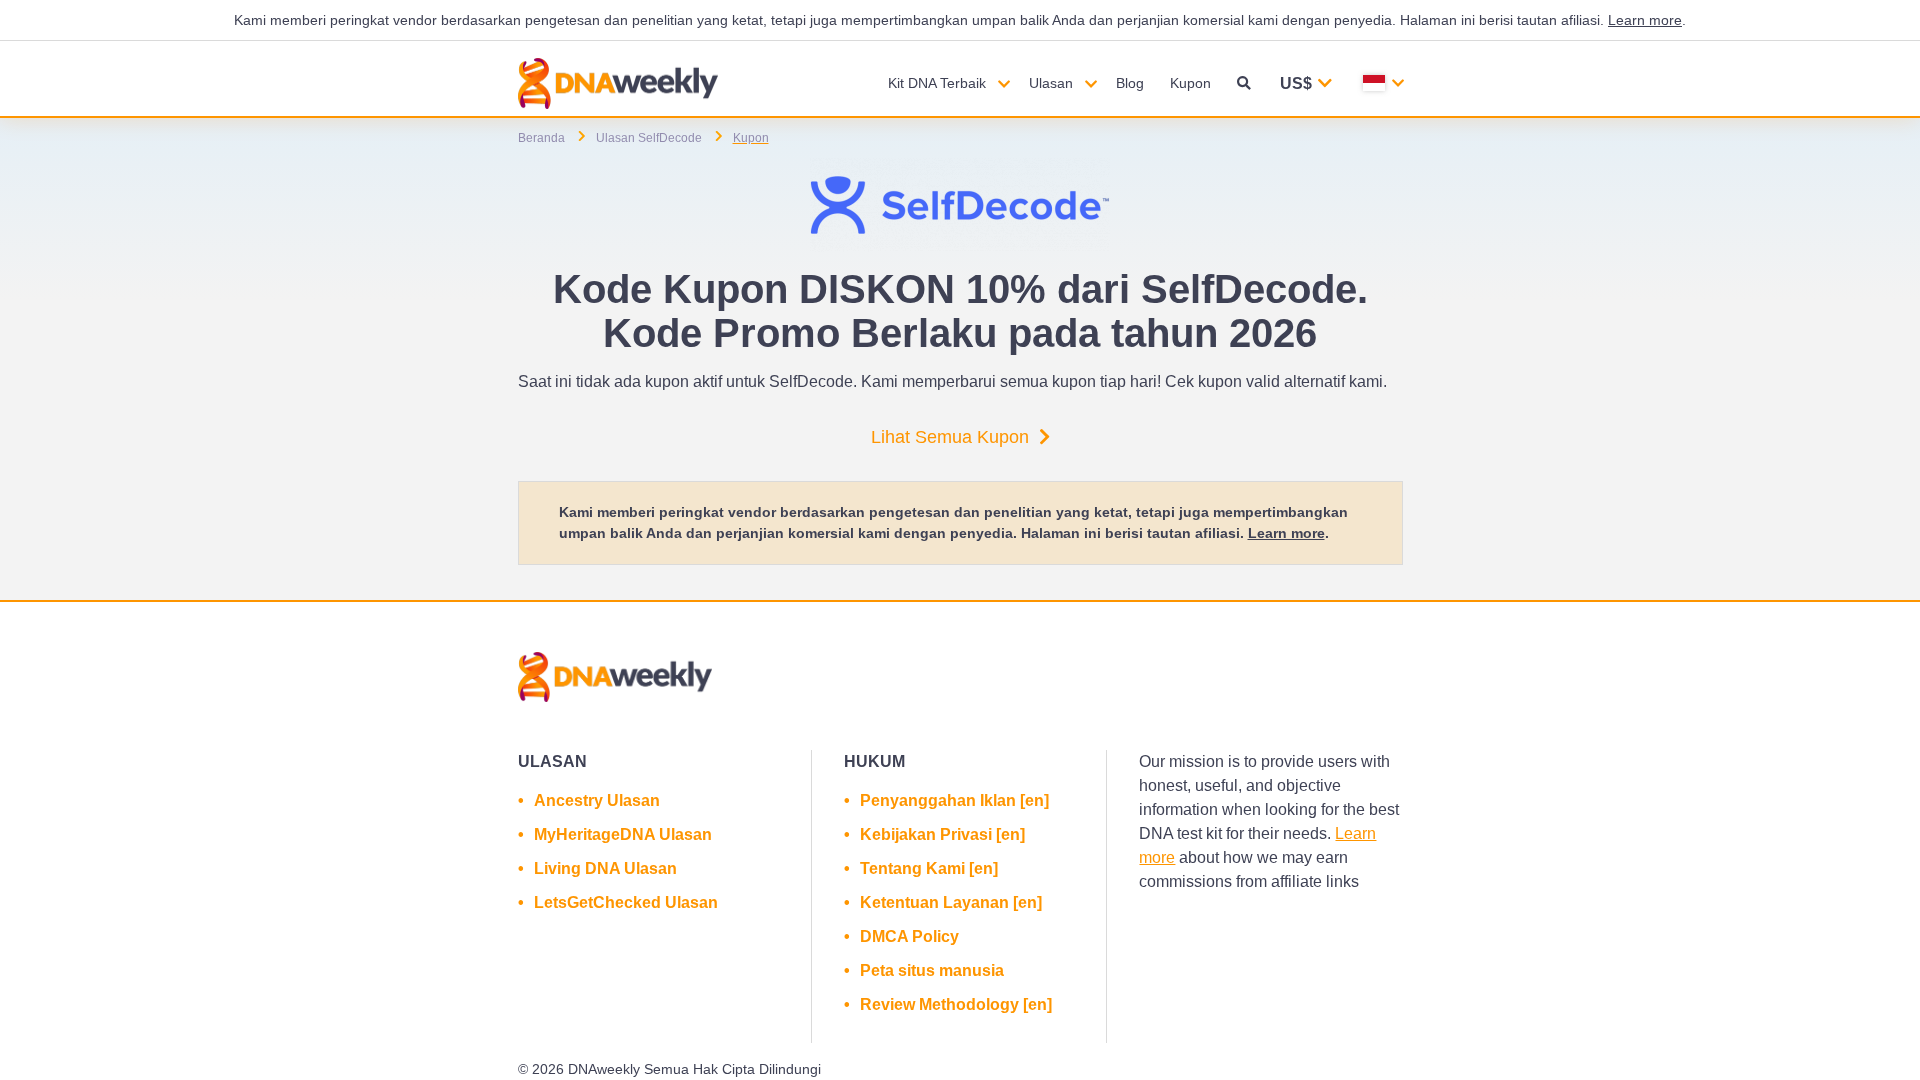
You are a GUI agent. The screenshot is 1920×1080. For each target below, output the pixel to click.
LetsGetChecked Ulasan (626, 902)
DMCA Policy (909, 936)
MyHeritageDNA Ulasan (623, 834)
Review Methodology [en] (956, 1004)
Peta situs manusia (932, 970)
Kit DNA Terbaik (937, 83)
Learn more (1645, 20)
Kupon (1190, 83)
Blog (1130, 83)
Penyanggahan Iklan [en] (954, 800)
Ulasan (1051, 83)
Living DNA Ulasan (605, 868)
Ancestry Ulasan (597, 800)
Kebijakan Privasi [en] (942, 834)
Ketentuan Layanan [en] (951, 902)
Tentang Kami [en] (929, 868)
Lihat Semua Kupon (950, 437)
